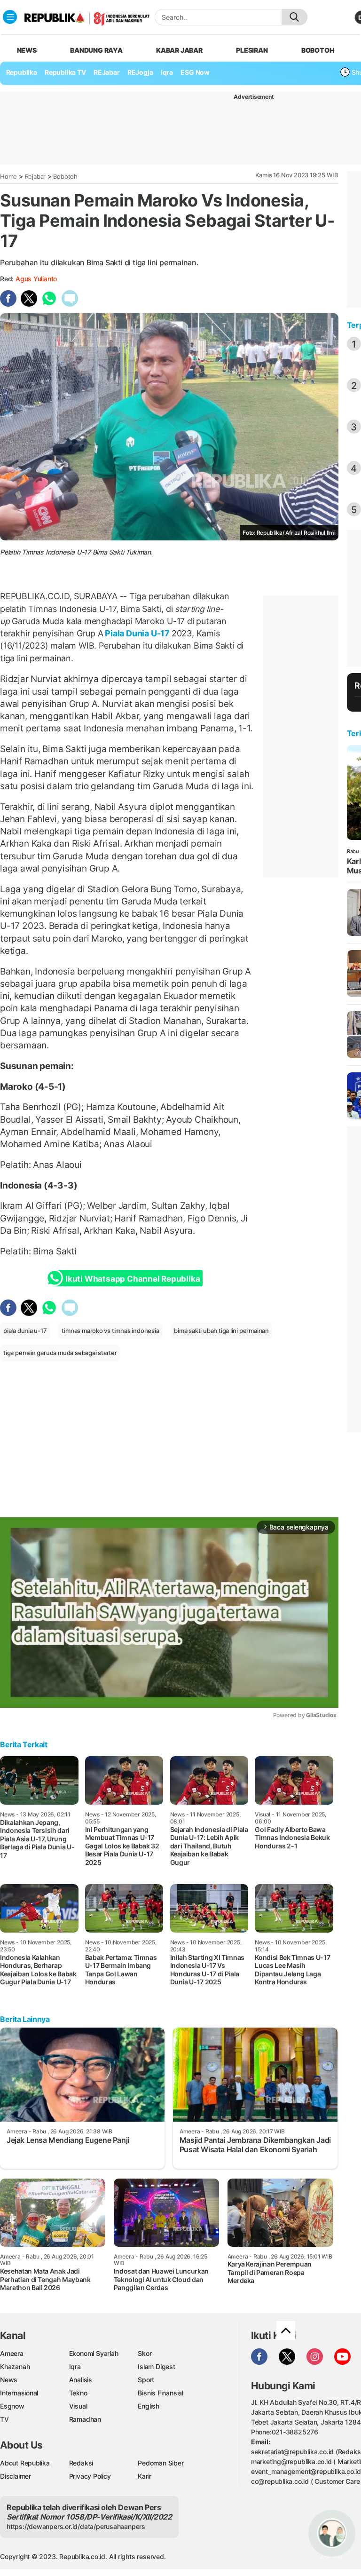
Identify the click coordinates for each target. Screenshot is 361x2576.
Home (8, 176)
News (9, 2380)
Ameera (12, 2353)
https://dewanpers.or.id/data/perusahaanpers (76, 2526)
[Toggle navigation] (10, 17)
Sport (146, 2380)
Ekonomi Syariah (94, 2353)
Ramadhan (85, 2419)
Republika (22, 72)
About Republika (25, 2463)
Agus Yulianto (36, 279)
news (27, 50)
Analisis (81, 2380)
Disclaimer (16, 2476)
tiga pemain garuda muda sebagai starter (60, 1353)
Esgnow (12, 2406)
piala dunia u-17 (25, 1331)
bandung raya (96, 50)
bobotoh (318, 50)
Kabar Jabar (179, 50)
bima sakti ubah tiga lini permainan (221, 1331)
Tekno (78, 2393)
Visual (78, 2406)
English (149, 2406)
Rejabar (35, 176)
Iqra (75, 2366)
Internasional (19, 2393)
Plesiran (252, 50)
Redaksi (81, 2463)
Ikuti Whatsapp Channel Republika (133, 1279)
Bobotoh (65, 176)
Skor (145, 2353)
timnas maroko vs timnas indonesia (110, 1331)
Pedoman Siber (161, 2463)
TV (4, 2419)
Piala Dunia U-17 (137, 633)
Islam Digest (156, 2366)
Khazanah (15, 2366)
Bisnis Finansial (161, 2393)
